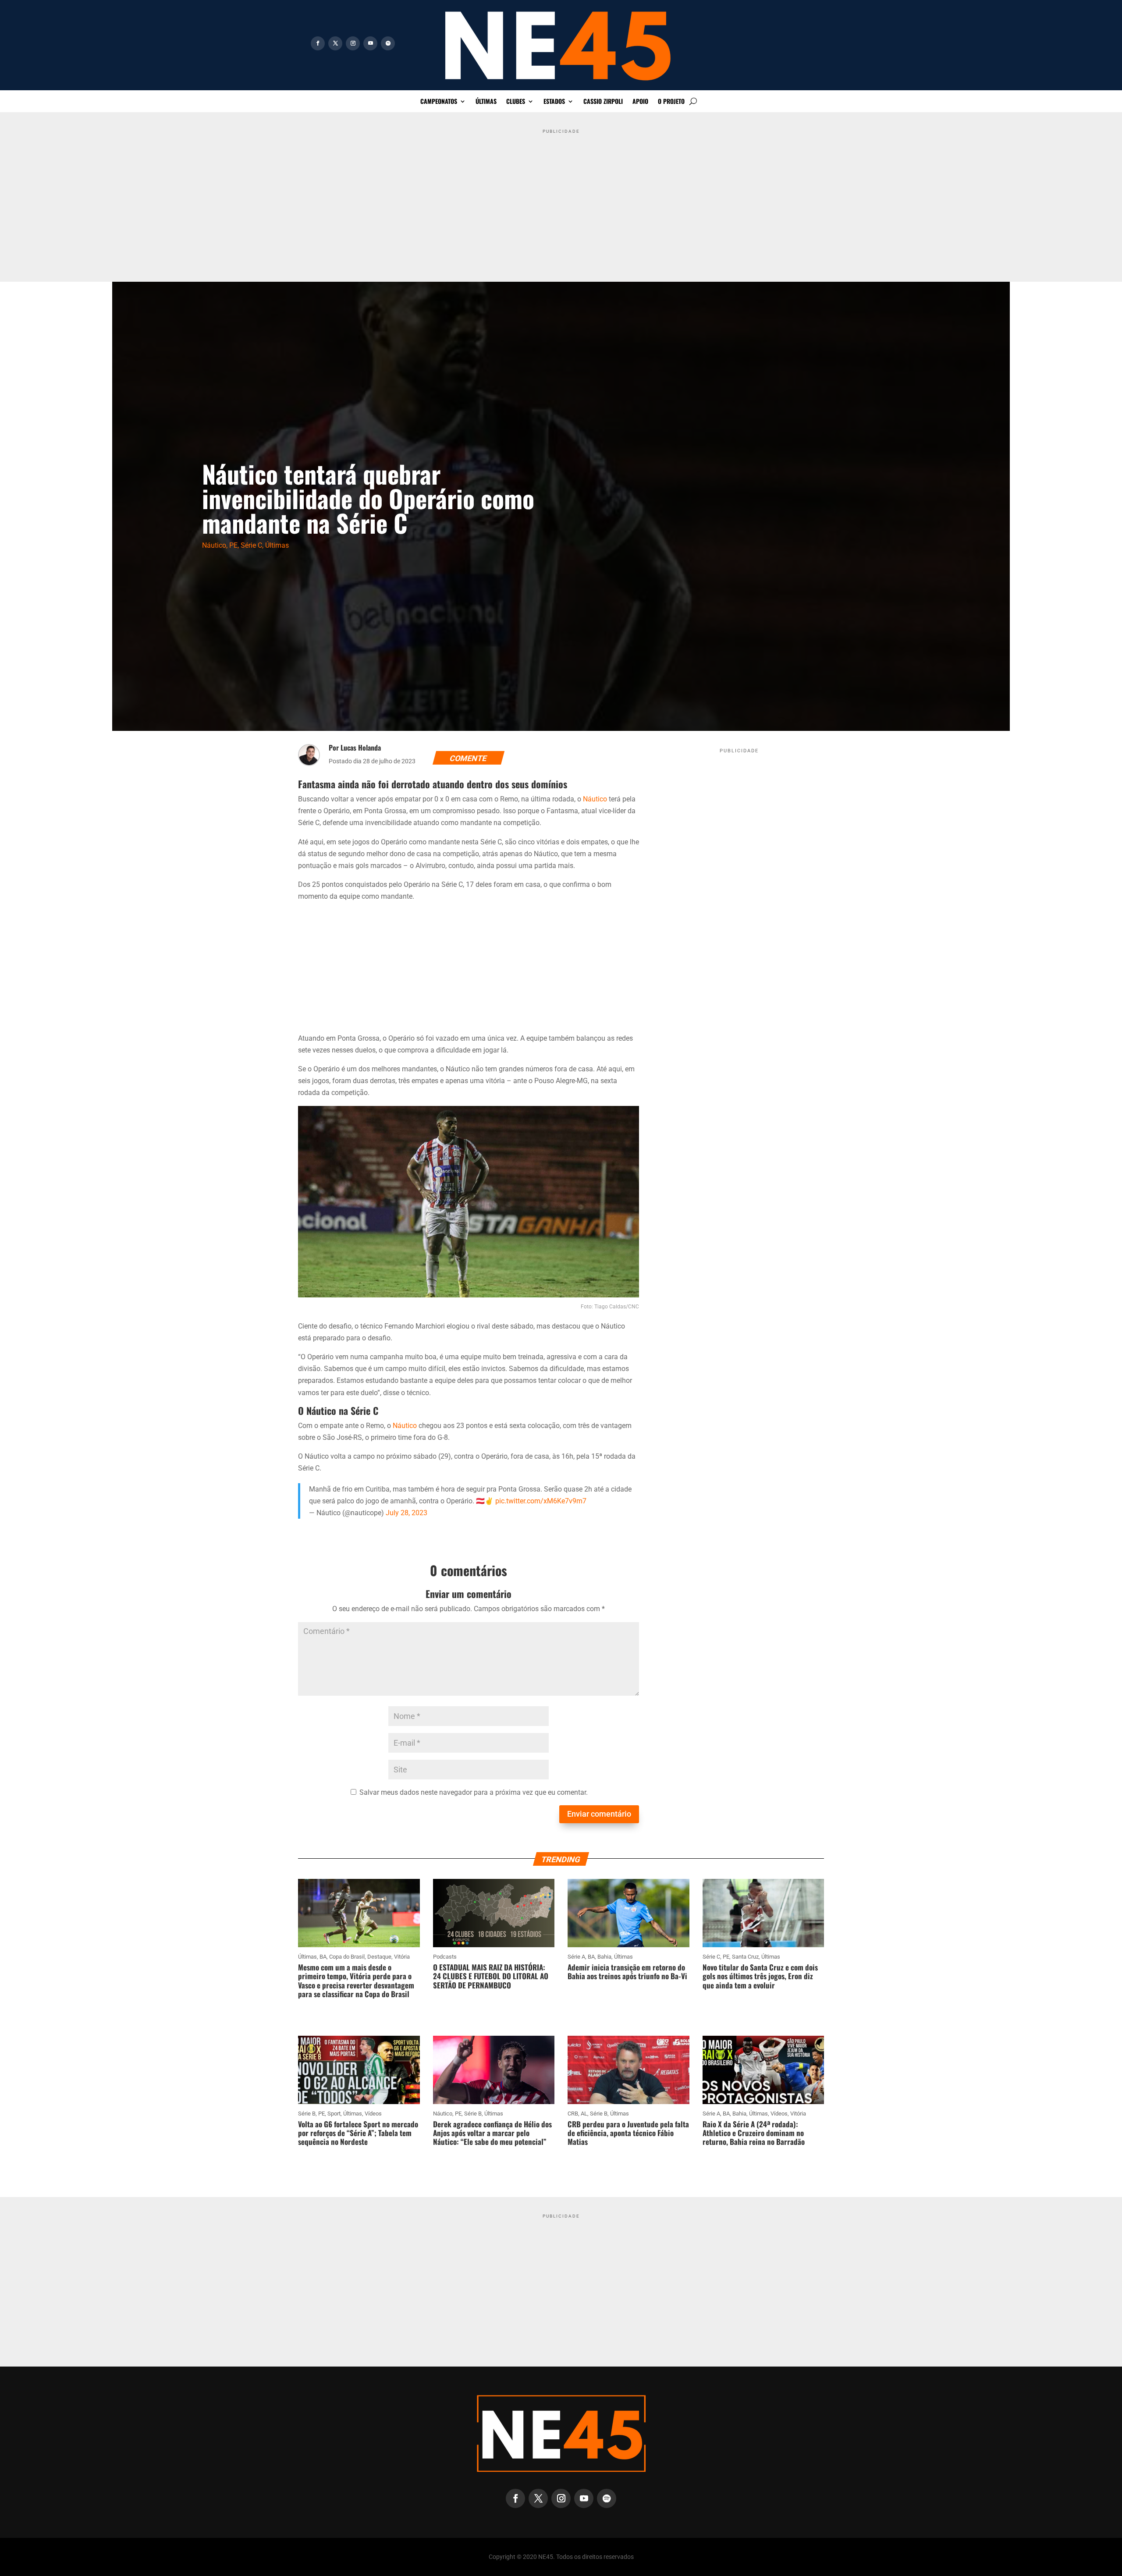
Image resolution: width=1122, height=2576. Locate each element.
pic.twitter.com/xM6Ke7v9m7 (541, 1501)
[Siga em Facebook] (318, 43)
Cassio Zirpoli (603, 102)
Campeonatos (439, 102)
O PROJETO (671, 102)
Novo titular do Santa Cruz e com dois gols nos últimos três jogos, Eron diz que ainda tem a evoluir (760, 1976)
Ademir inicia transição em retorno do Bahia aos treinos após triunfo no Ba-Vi (627, 1972)
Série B (307, 2114)
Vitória (402, 1957)
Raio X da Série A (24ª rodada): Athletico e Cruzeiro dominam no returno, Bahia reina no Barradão (754, 2133)
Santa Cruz (745, 1957)
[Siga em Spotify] (388, 43)
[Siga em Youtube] (370, 43)
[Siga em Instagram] (353, 43)
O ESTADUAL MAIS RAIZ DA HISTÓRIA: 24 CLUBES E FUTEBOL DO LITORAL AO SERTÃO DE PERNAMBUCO (491, 1976)
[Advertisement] (561, 198)
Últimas (486, 102)
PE (233, 545)
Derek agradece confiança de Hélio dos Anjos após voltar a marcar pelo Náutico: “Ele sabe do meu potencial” (492, 2133)
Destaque (379, 1957)
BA (323, 1957)
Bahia (604, 1957)
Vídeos (373, 2114)
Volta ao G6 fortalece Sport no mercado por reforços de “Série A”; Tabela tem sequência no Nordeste (358, 2133)
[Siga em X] (335, 43)
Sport (334, 2114)
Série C (251, 545)
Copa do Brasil (347, 1957)
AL (584, 2114)
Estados (554, 102)
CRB (573, 2114)
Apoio (640, 102)
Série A (576, 1957)
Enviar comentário (599, 1814)
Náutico (214, 545)
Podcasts (445, 1957)
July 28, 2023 (407, 1513)
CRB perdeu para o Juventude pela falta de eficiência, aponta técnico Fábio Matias (628, 2133)
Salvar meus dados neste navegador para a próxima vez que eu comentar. (474, 1792)
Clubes (516, 102)
